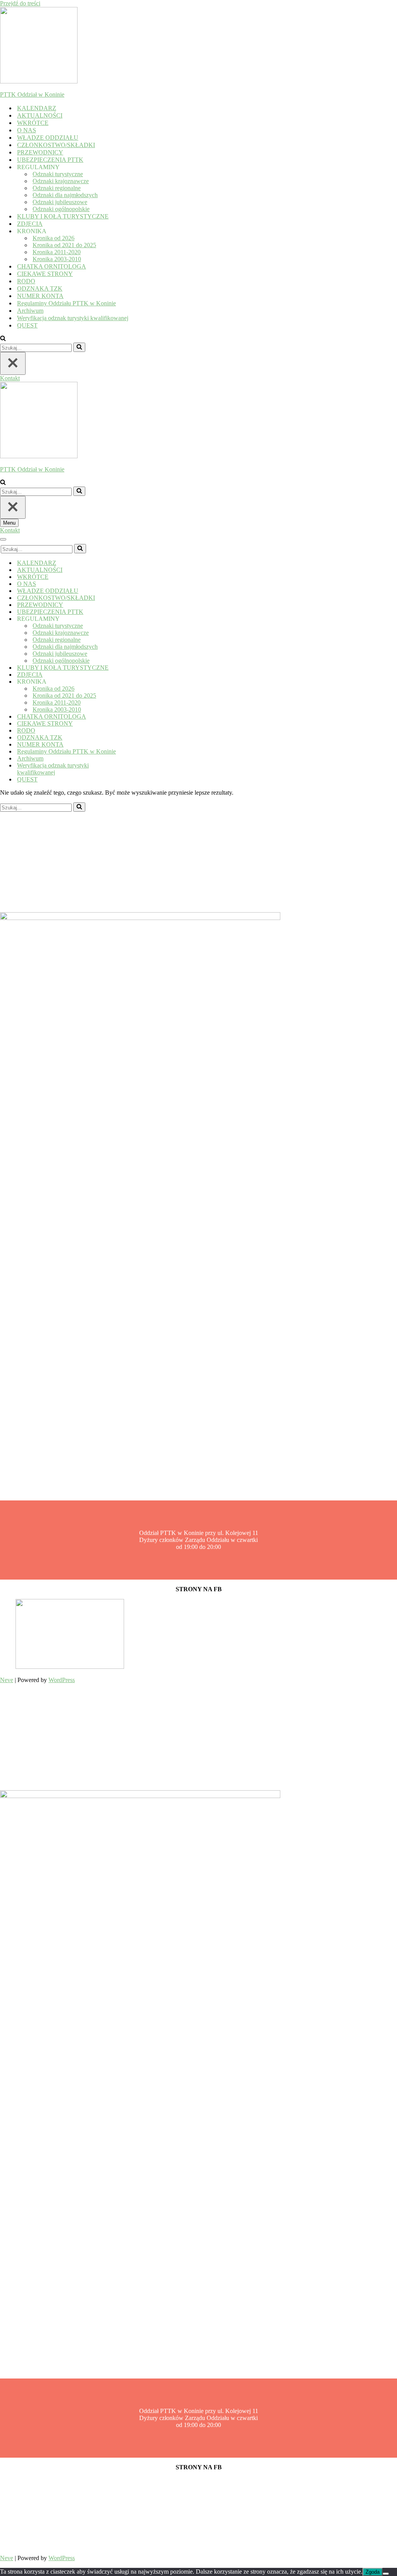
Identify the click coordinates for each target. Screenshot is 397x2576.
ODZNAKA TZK (40, 288)
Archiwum (30, 311)
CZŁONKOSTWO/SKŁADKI (56, 145)
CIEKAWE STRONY (45, 274)
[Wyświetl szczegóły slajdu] (70, 1667)
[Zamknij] (13, 363)
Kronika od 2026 (54, 238)
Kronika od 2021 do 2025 (64, 245)
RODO (26, 281)
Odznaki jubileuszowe (60, 202)
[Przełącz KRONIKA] (136, 682)
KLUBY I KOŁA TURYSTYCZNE (63, 216)
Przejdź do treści (20, 3)
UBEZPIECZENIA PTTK (50, 160)
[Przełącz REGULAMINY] (136, 619)
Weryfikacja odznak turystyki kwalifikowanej (73, 318)
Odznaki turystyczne (58, 174)
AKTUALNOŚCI (40, 115)
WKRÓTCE (33, 123)
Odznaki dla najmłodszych (65, 195)
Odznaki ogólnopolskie (61, 209)
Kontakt (10, 378)
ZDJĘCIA (30, 224)
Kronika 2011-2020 (57, 252)
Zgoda (373, 2572)
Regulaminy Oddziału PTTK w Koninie (66, 303)
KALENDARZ (37, 108)
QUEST (27, 325)
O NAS (27, 130)
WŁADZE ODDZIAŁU (48, 138)
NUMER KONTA (40, 296)
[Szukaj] (3, 339)
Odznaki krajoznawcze (61, 181)
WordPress (62, 1680)
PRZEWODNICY (40, 152)
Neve (7, 1680)
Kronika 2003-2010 (57, 259)
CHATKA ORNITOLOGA (52, 266)
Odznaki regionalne (57, 188)
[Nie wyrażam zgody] (386, 2574)
